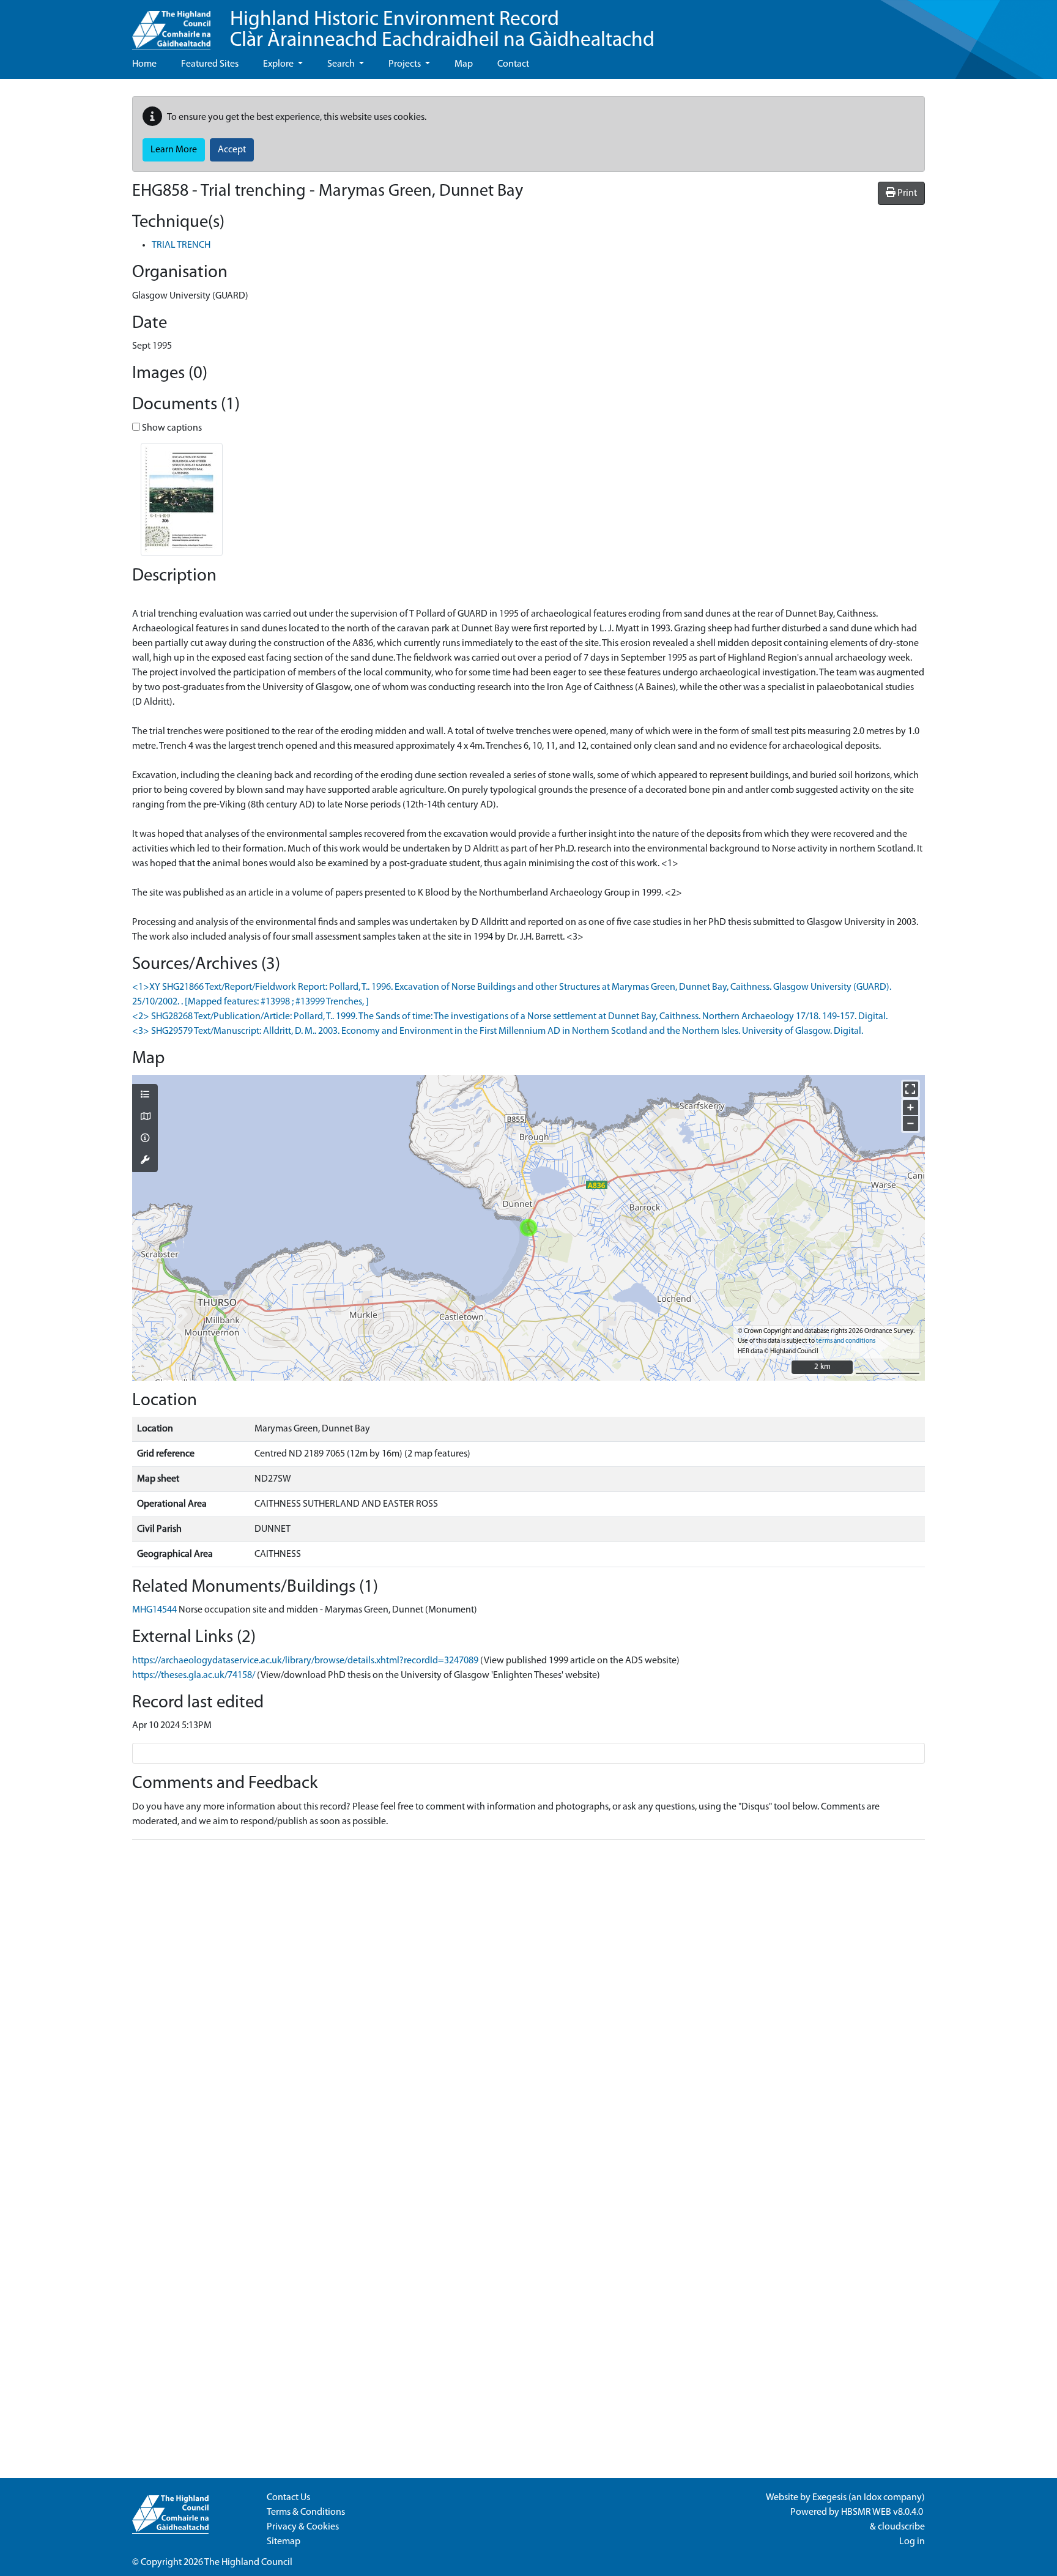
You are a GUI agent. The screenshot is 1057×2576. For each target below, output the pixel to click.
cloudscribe (901, 2527)
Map (464, 64)
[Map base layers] (145, 1118)
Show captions (171, 428)
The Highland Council (248, 2563)
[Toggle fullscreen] (911, 1089)
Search (342, 64)
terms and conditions (846, 1341)
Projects (406, 64)
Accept (232, 150)
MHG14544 (154, 1610)
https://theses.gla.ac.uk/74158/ (194, 1676)
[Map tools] (145, 1161)
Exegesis (829, 2498)
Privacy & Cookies (303, 2527)
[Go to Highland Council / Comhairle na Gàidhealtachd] (171, 25)
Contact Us (288, 2498)
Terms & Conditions (306, 2512)
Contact (513, 64)
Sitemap (284, 2542)
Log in (912, 2542)
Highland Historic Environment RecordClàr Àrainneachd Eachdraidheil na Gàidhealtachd (442, 30)
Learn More (174, 150)
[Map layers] (145, 1096)
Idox (873, 2498)
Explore (279, 64)
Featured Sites (210, 64)
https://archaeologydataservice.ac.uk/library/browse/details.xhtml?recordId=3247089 (305, 1661)
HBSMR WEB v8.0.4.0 (883, 2512)
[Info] (145, 1139)
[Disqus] (528, 2002)
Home (144, 64)
